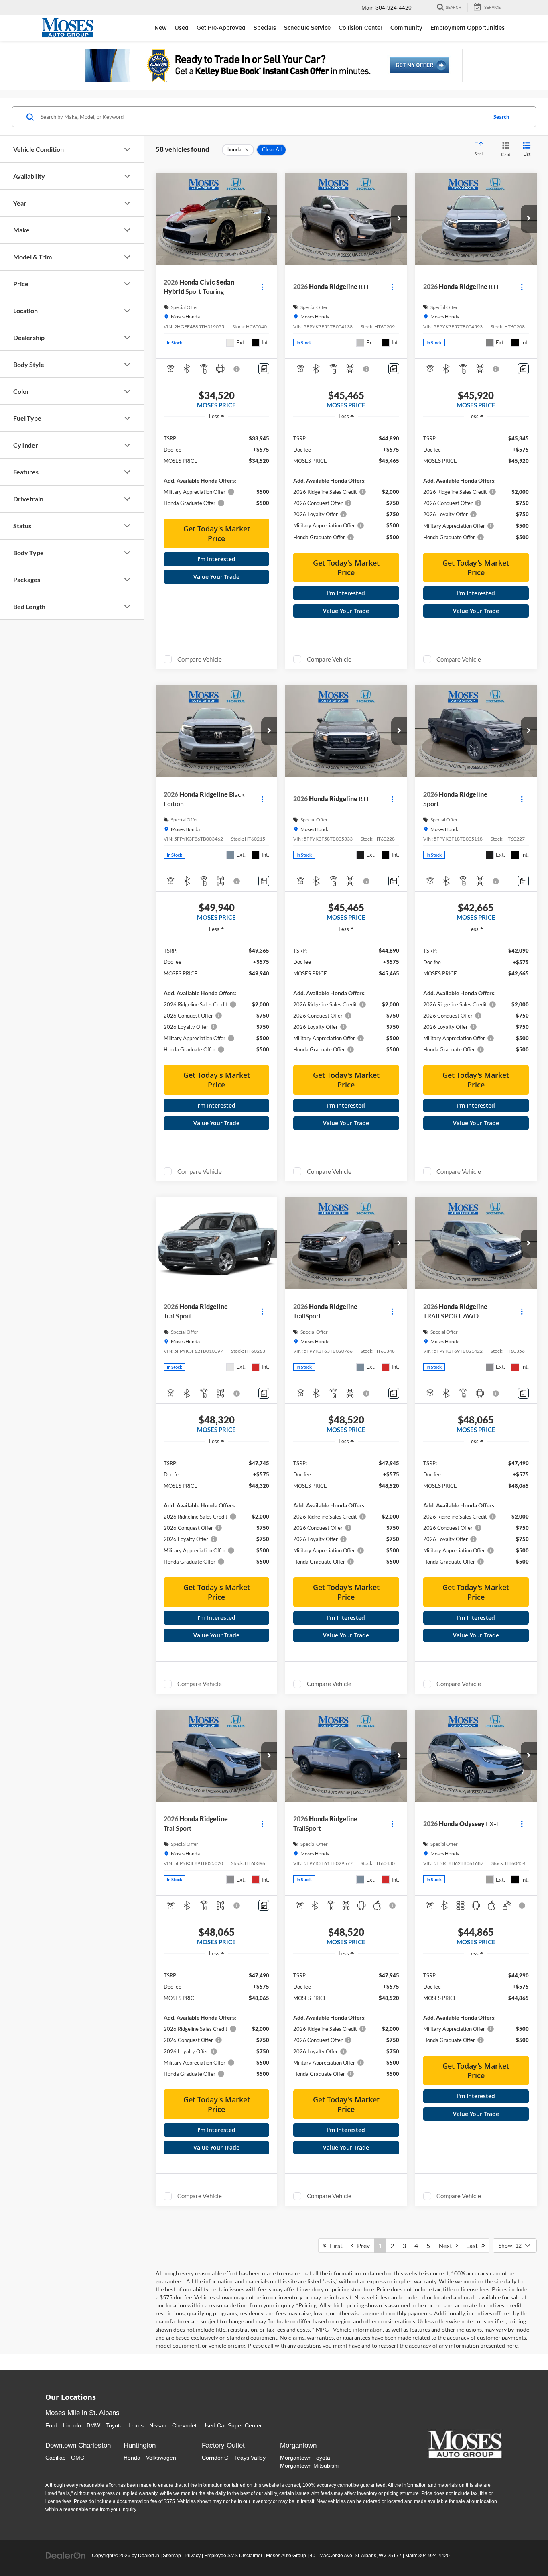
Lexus (136, 2425)
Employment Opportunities (468, 27)
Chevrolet (184, 2425)
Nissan (158, 2425)
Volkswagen (161, 2458)
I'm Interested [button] (216, 559)
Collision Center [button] (360, 27)
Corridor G (215, 2458)
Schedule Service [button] (307, 27)
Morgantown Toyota (305, 2458)
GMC (78, 2458)
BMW (93, 2425)
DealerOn (149, 2556)
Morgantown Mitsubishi (309, 2466)
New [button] (160, 27)
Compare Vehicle (200, 659)
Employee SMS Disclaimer (233, 2556)
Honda (132, 2458)
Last (474, 2245)
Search (501, 117)
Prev (362, 2245)
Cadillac (55, 2458)
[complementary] (524, 2552)
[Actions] (262, 287)
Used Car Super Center (232, 2425)
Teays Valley (250, 2458)
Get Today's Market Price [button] (217, 534)
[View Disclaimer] (237, 369)
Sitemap (172, 2556)
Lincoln (72, 2425)
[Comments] (264, 369)
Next (447, 2245)
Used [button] (182, 27)
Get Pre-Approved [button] (221, 27)
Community (406, 27)
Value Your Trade (216, 577)
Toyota (114, 2425)
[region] (216, 470)
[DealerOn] (66, 2555)
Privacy (193, 2556)
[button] (269, 219)
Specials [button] (265, 27)
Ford (51, 2425)
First (334, 2245)
